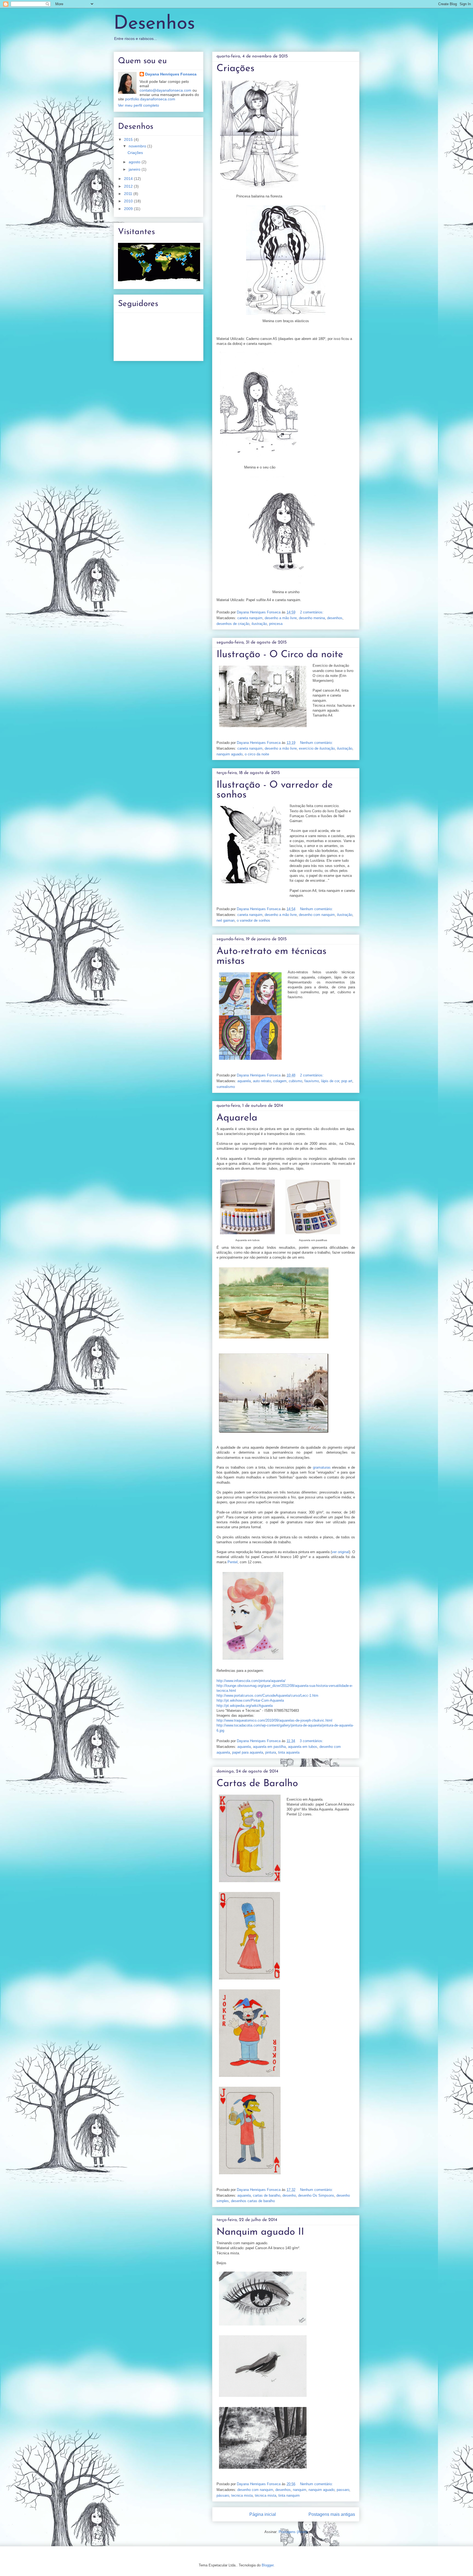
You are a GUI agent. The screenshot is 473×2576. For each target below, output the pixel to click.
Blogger (268, 2565)
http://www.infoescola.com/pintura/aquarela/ (251, 1681)
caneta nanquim (250, 618)
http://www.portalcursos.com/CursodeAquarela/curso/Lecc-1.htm (267, 1695)
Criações (236, 69)
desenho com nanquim (317, 915)
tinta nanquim (289, 2495)
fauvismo (312, 1081)
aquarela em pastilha (269, 1747)
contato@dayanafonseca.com (165, 90)
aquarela (244, 1081)
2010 (129, 201)
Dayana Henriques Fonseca (171, 74)
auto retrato (262, 1081)
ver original (340, 1552)
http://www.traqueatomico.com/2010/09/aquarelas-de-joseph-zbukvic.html (274, 1720)
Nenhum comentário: (317, 743)
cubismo (295, 1081)
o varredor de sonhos (253, 920)
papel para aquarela (248, 1752)
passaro (343, 2490)
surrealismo (226, 1087)
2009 (129, 209)
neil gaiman (226, 920)
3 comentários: (312, 1741)
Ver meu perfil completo (139, 105)
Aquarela (237, 1118)
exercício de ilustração (317, 748)
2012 (129, 186)
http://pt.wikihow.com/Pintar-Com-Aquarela (250, 1700)
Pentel (233, 1562)
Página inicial (263, 2514)
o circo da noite (257, 754)
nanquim (300, 2490)
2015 (129, 139)
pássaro (223, 2495)
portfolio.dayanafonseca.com (150, 99)
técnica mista (266, 2495)
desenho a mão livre (281, 618)
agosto (135, 162)
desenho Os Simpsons (316, 2195)
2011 (129, 194)
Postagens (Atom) (293, 2532)
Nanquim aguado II (260, 2232)
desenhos (335, 618)
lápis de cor (330, 1081)
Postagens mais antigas (332, 2514)
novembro (138, 146)
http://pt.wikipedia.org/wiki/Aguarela (245, 1706)
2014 (129, 179)
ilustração (259, 624)
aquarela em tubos (303, 1747)
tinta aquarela (289, 1752)
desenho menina (312, 618)
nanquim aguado (230, 754)
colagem (280, 1081)
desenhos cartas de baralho (253, 2201)
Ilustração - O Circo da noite (280, 655)
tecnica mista (242, 2495)
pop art (347, 1081)
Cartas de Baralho (257, 1784)
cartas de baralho (267, 2195)
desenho (289, 2195)
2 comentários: (312, 612)
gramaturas (322, 1467)
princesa (276, 624)
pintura (271, 1752)
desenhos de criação (233, 624)
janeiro (135, 169)
